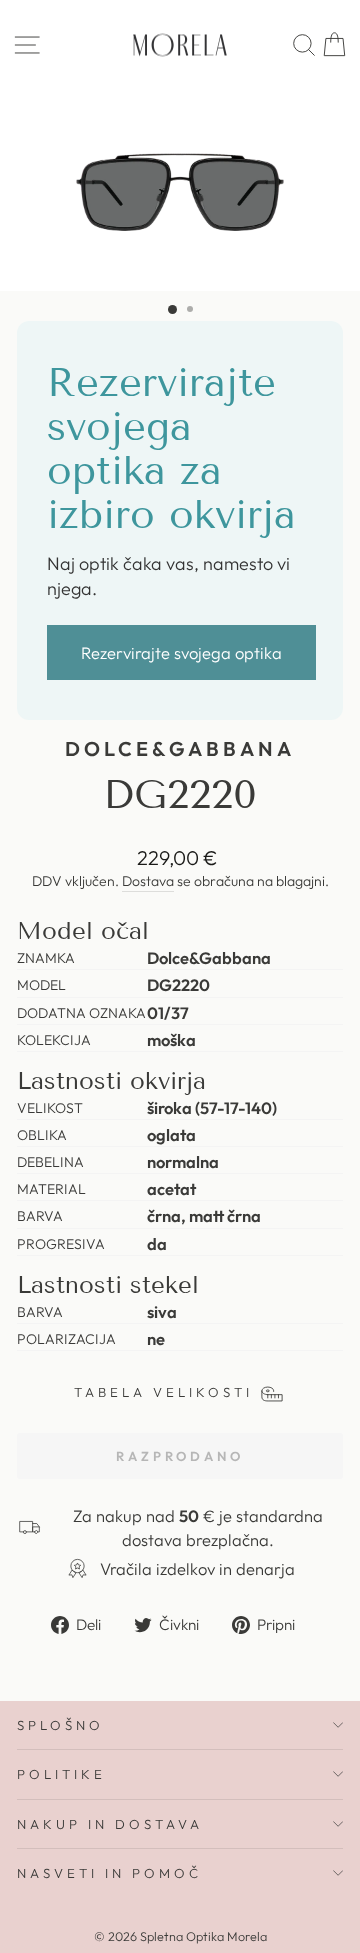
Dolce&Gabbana (180, 748)
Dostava (148, 881)
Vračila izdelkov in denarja (197, 1568)
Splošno (60, 1725)
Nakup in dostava (110, 1824)
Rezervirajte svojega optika (181, 652)
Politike (61, 1774)
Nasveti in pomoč (109, 1873)
